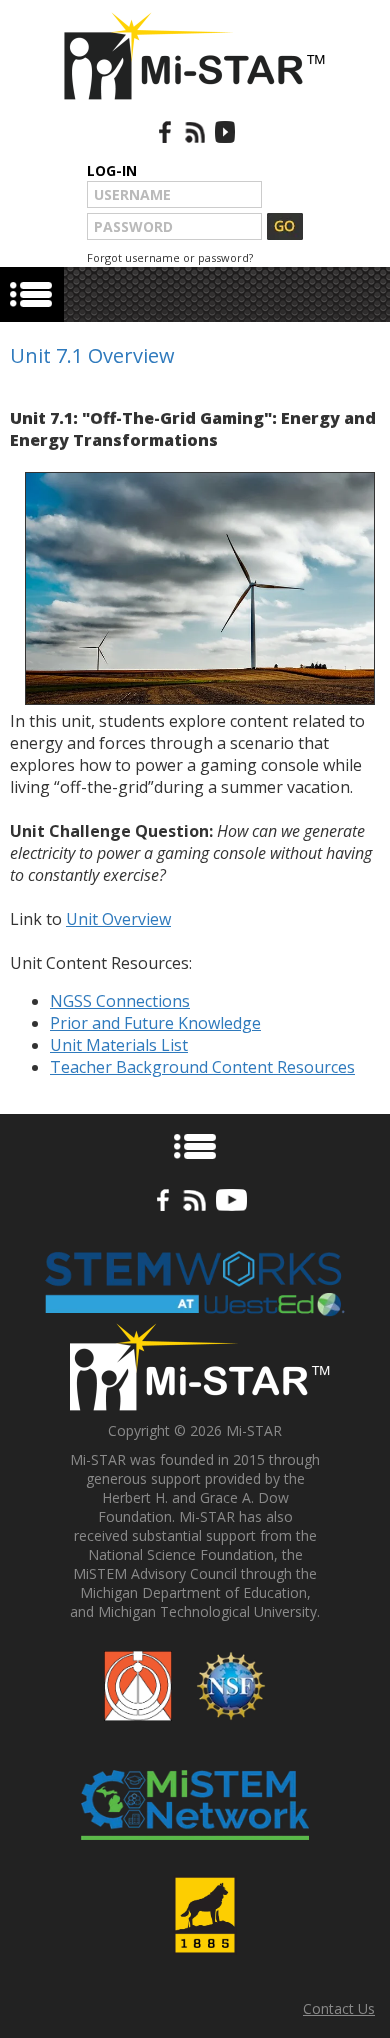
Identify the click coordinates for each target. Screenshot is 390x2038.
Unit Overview (118, 919)
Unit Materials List (119, 1045)
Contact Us (339, 2008)
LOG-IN (112, 170)
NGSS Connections (120, 1001)
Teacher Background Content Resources (202, 1067)
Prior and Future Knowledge (155, 1023)
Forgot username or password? (170, 257)
